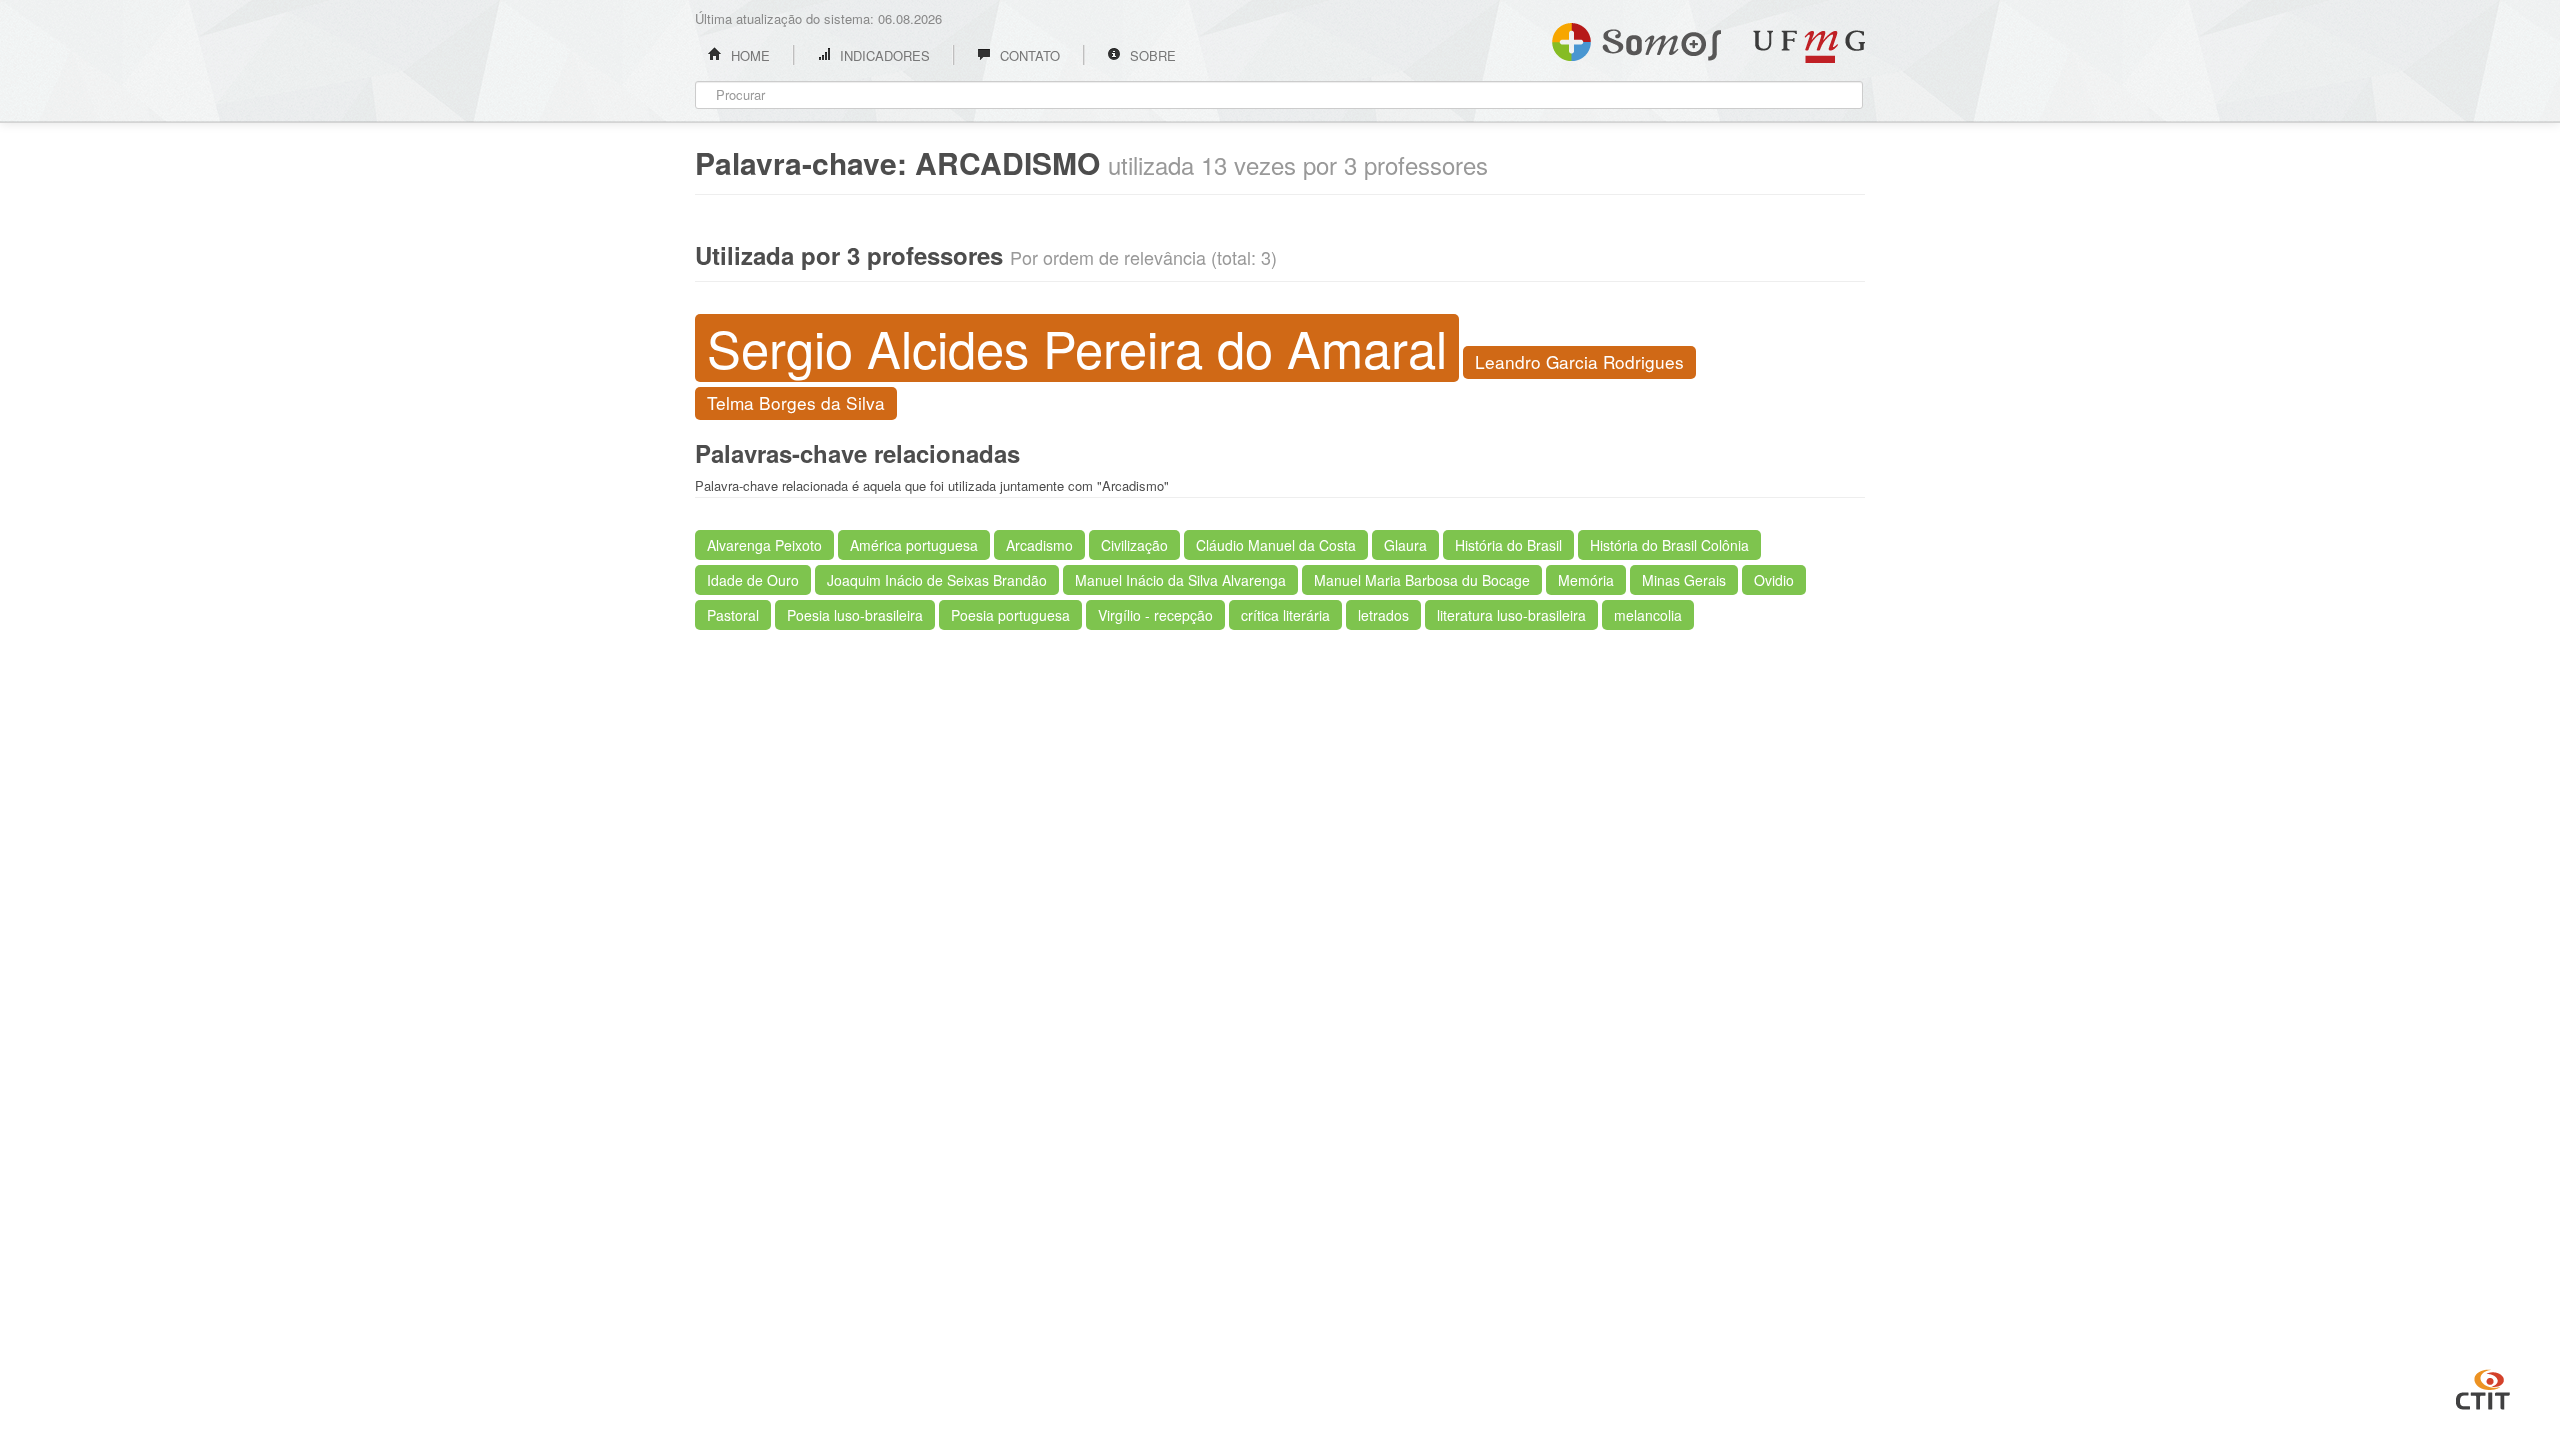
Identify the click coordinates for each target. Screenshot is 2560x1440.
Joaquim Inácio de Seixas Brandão (937, 580)
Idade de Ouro (753, 580)
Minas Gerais (1684, 580)
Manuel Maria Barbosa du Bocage (1422, 580)
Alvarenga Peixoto (764, 545)
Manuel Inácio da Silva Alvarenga (1180, 580)
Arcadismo (1039, 545)
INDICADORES (883, 55)
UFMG (1809, 46)
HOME (748, 55)
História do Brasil (1508, 545)
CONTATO (1028, 55)
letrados (1383, 615)
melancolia (1648, 615)
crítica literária (1285, 615)
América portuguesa (914, 545)
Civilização (1134, 545)
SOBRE (1151, 55)
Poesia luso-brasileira (855, 615)
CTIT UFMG (2483, 1387)
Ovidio (1774, 580)
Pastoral (733, 615)
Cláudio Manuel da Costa (1276, 545)
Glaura (1405, 545)
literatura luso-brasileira (1511, 615)
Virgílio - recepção (1155, 615)
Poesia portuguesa (1010, 615)
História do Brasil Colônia (1669, 545)
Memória (1586, 580)
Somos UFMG (1636, 38)
